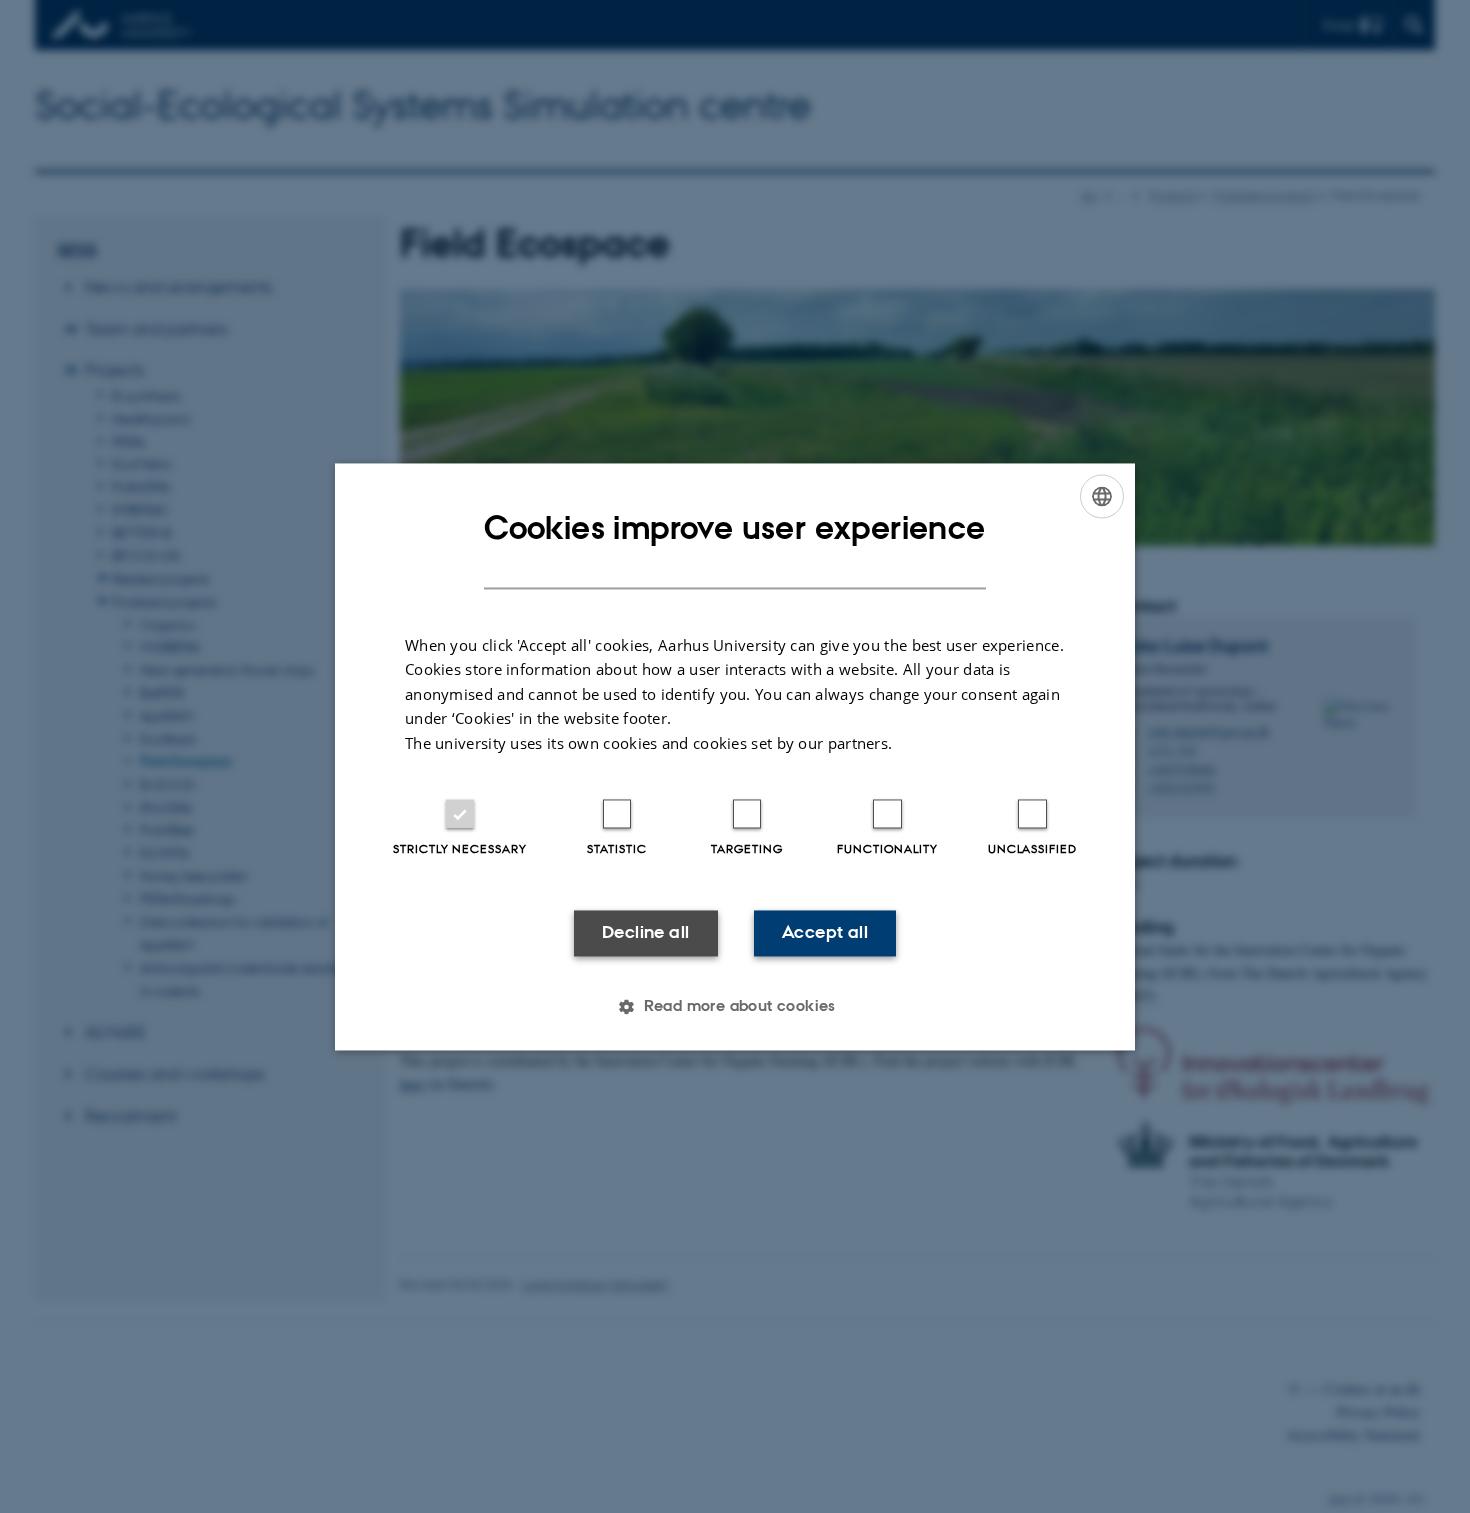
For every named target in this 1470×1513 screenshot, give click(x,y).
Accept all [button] (825, 933)
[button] (735, 1006)
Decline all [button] (645, 933)
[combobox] (1102, 496)
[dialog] (735, 756)
